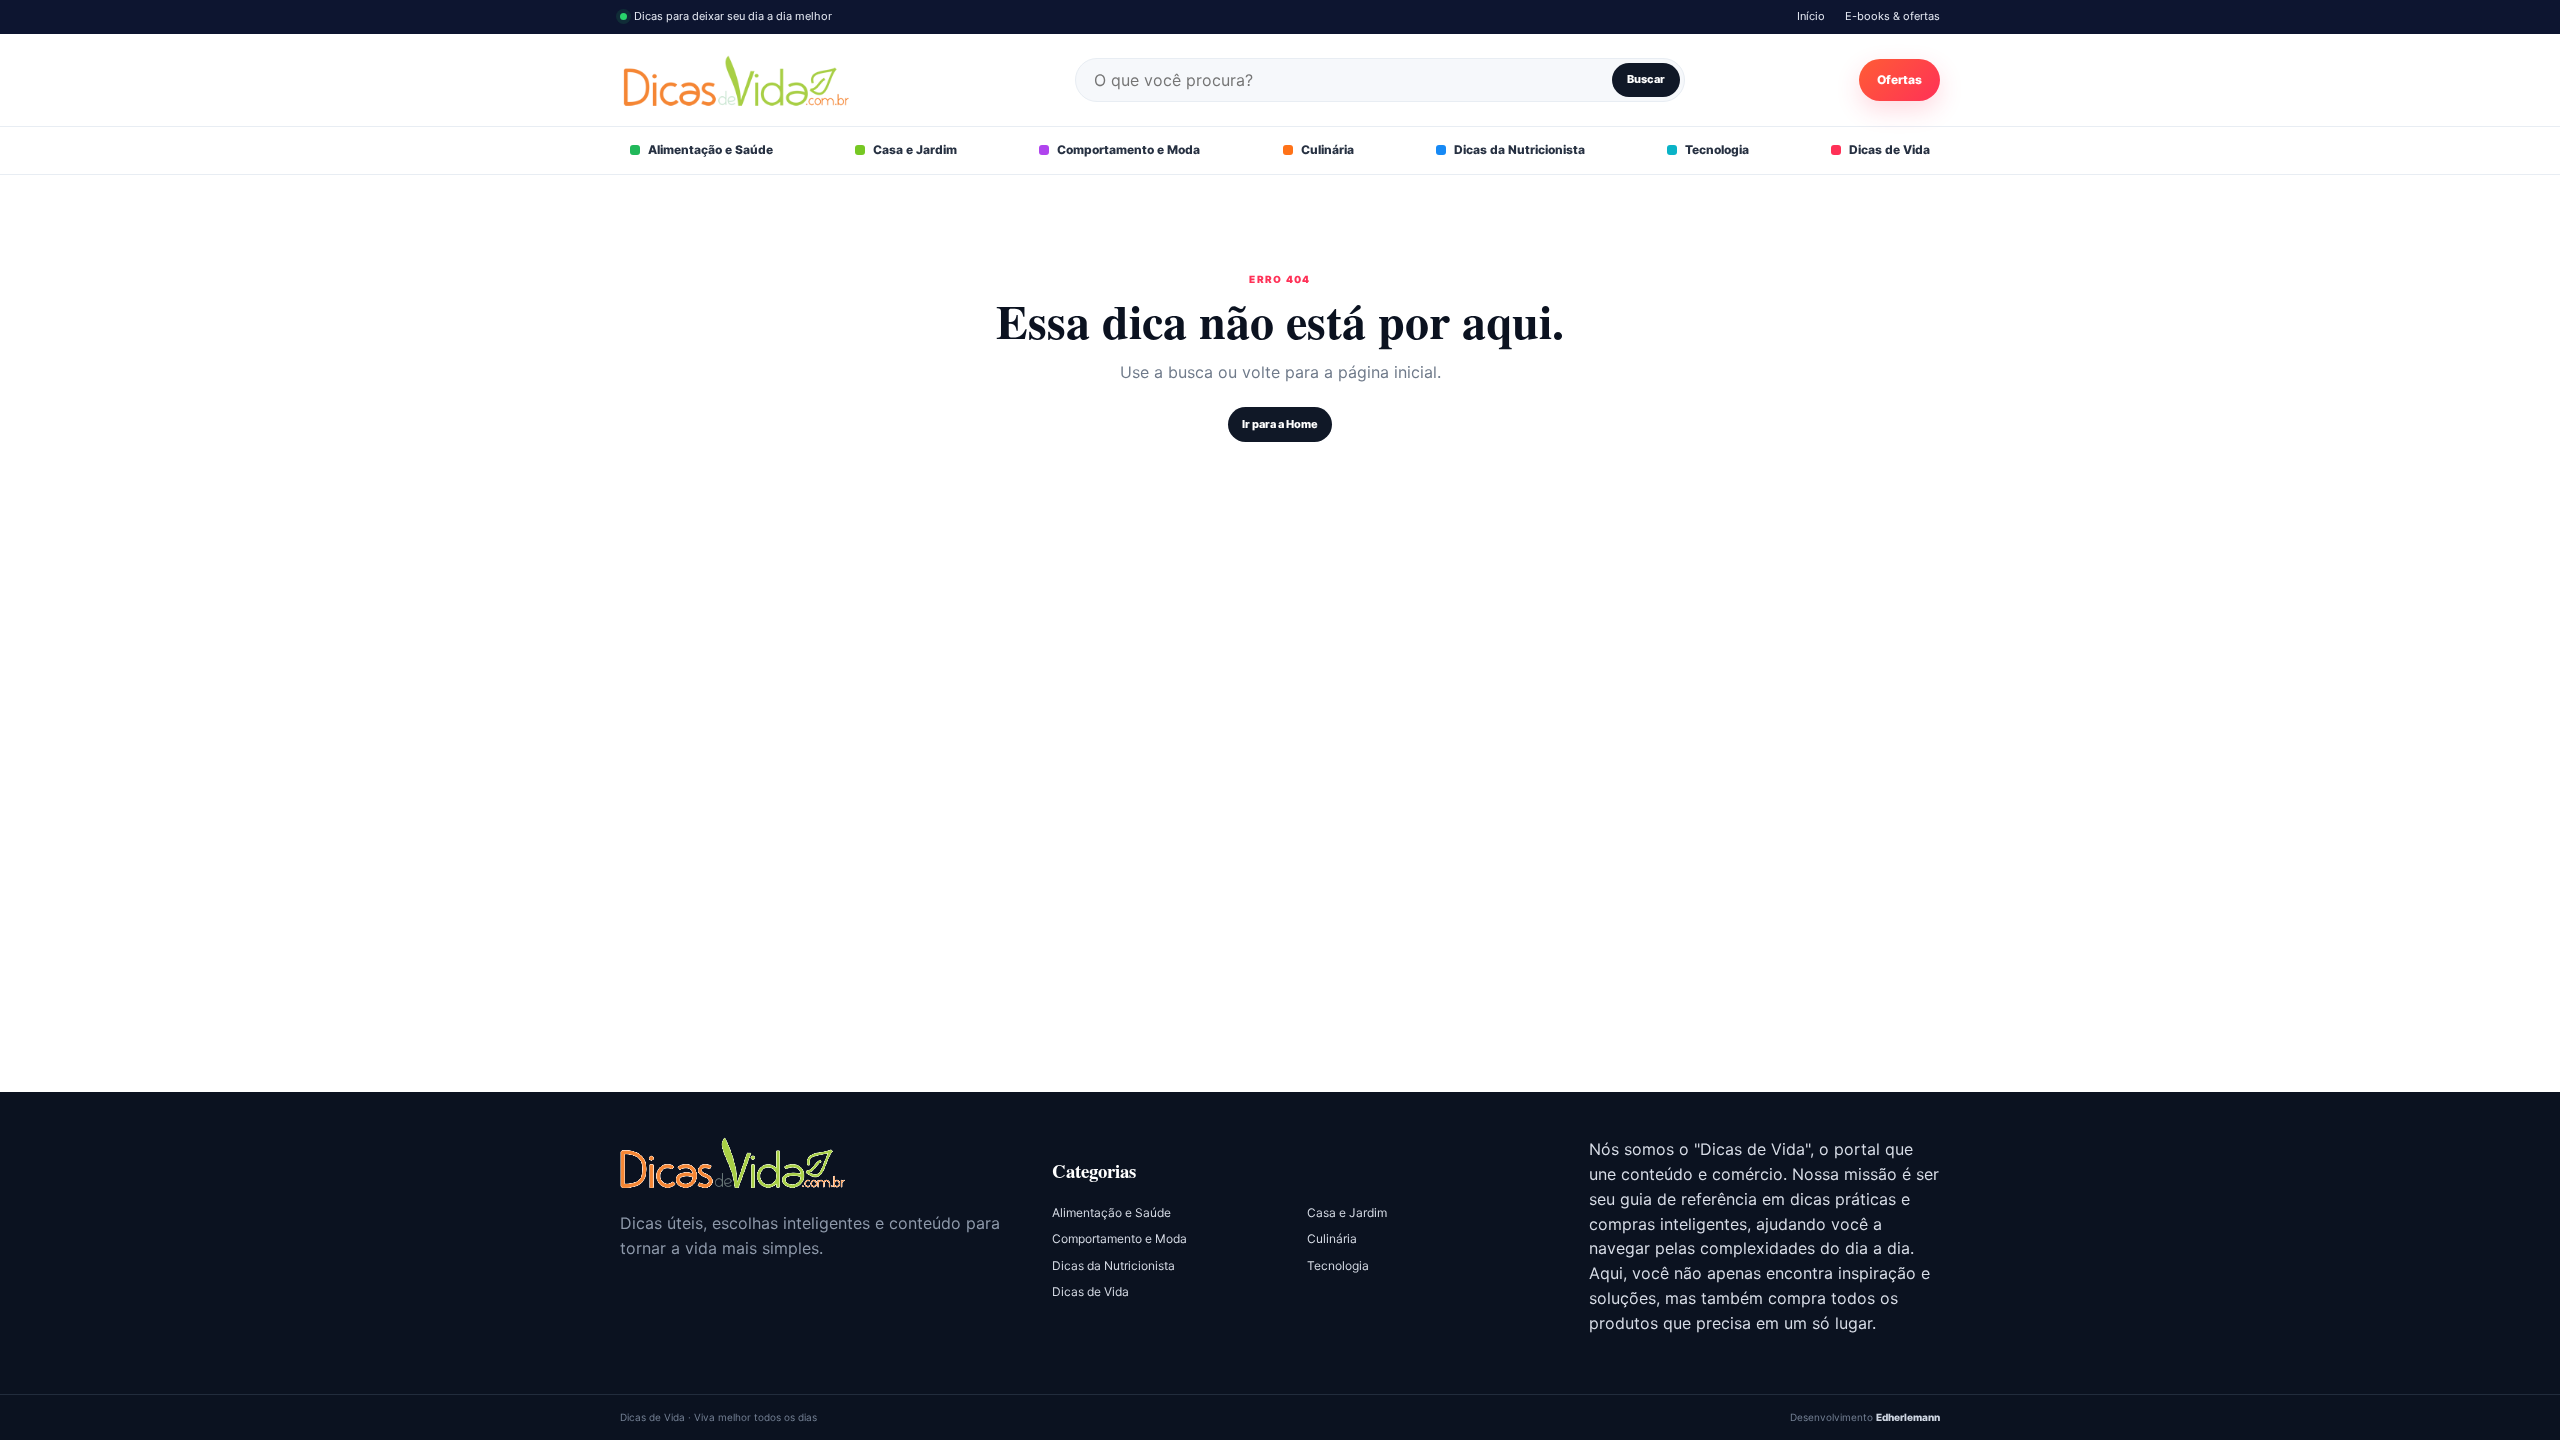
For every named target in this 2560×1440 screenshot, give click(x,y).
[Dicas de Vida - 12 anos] (732, 1162)
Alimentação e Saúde (710, 149)
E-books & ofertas (1892, 16)
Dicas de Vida (1889, 149)
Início (1811, 16)
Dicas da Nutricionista (1519, 149)
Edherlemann (1908, 1417)
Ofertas (1899, 79)
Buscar (1646, 79)
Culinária (1327, 149)
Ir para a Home (1280, 424)
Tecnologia (1717, 149)
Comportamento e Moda (1128, 149)
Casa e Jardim (915, 149)
